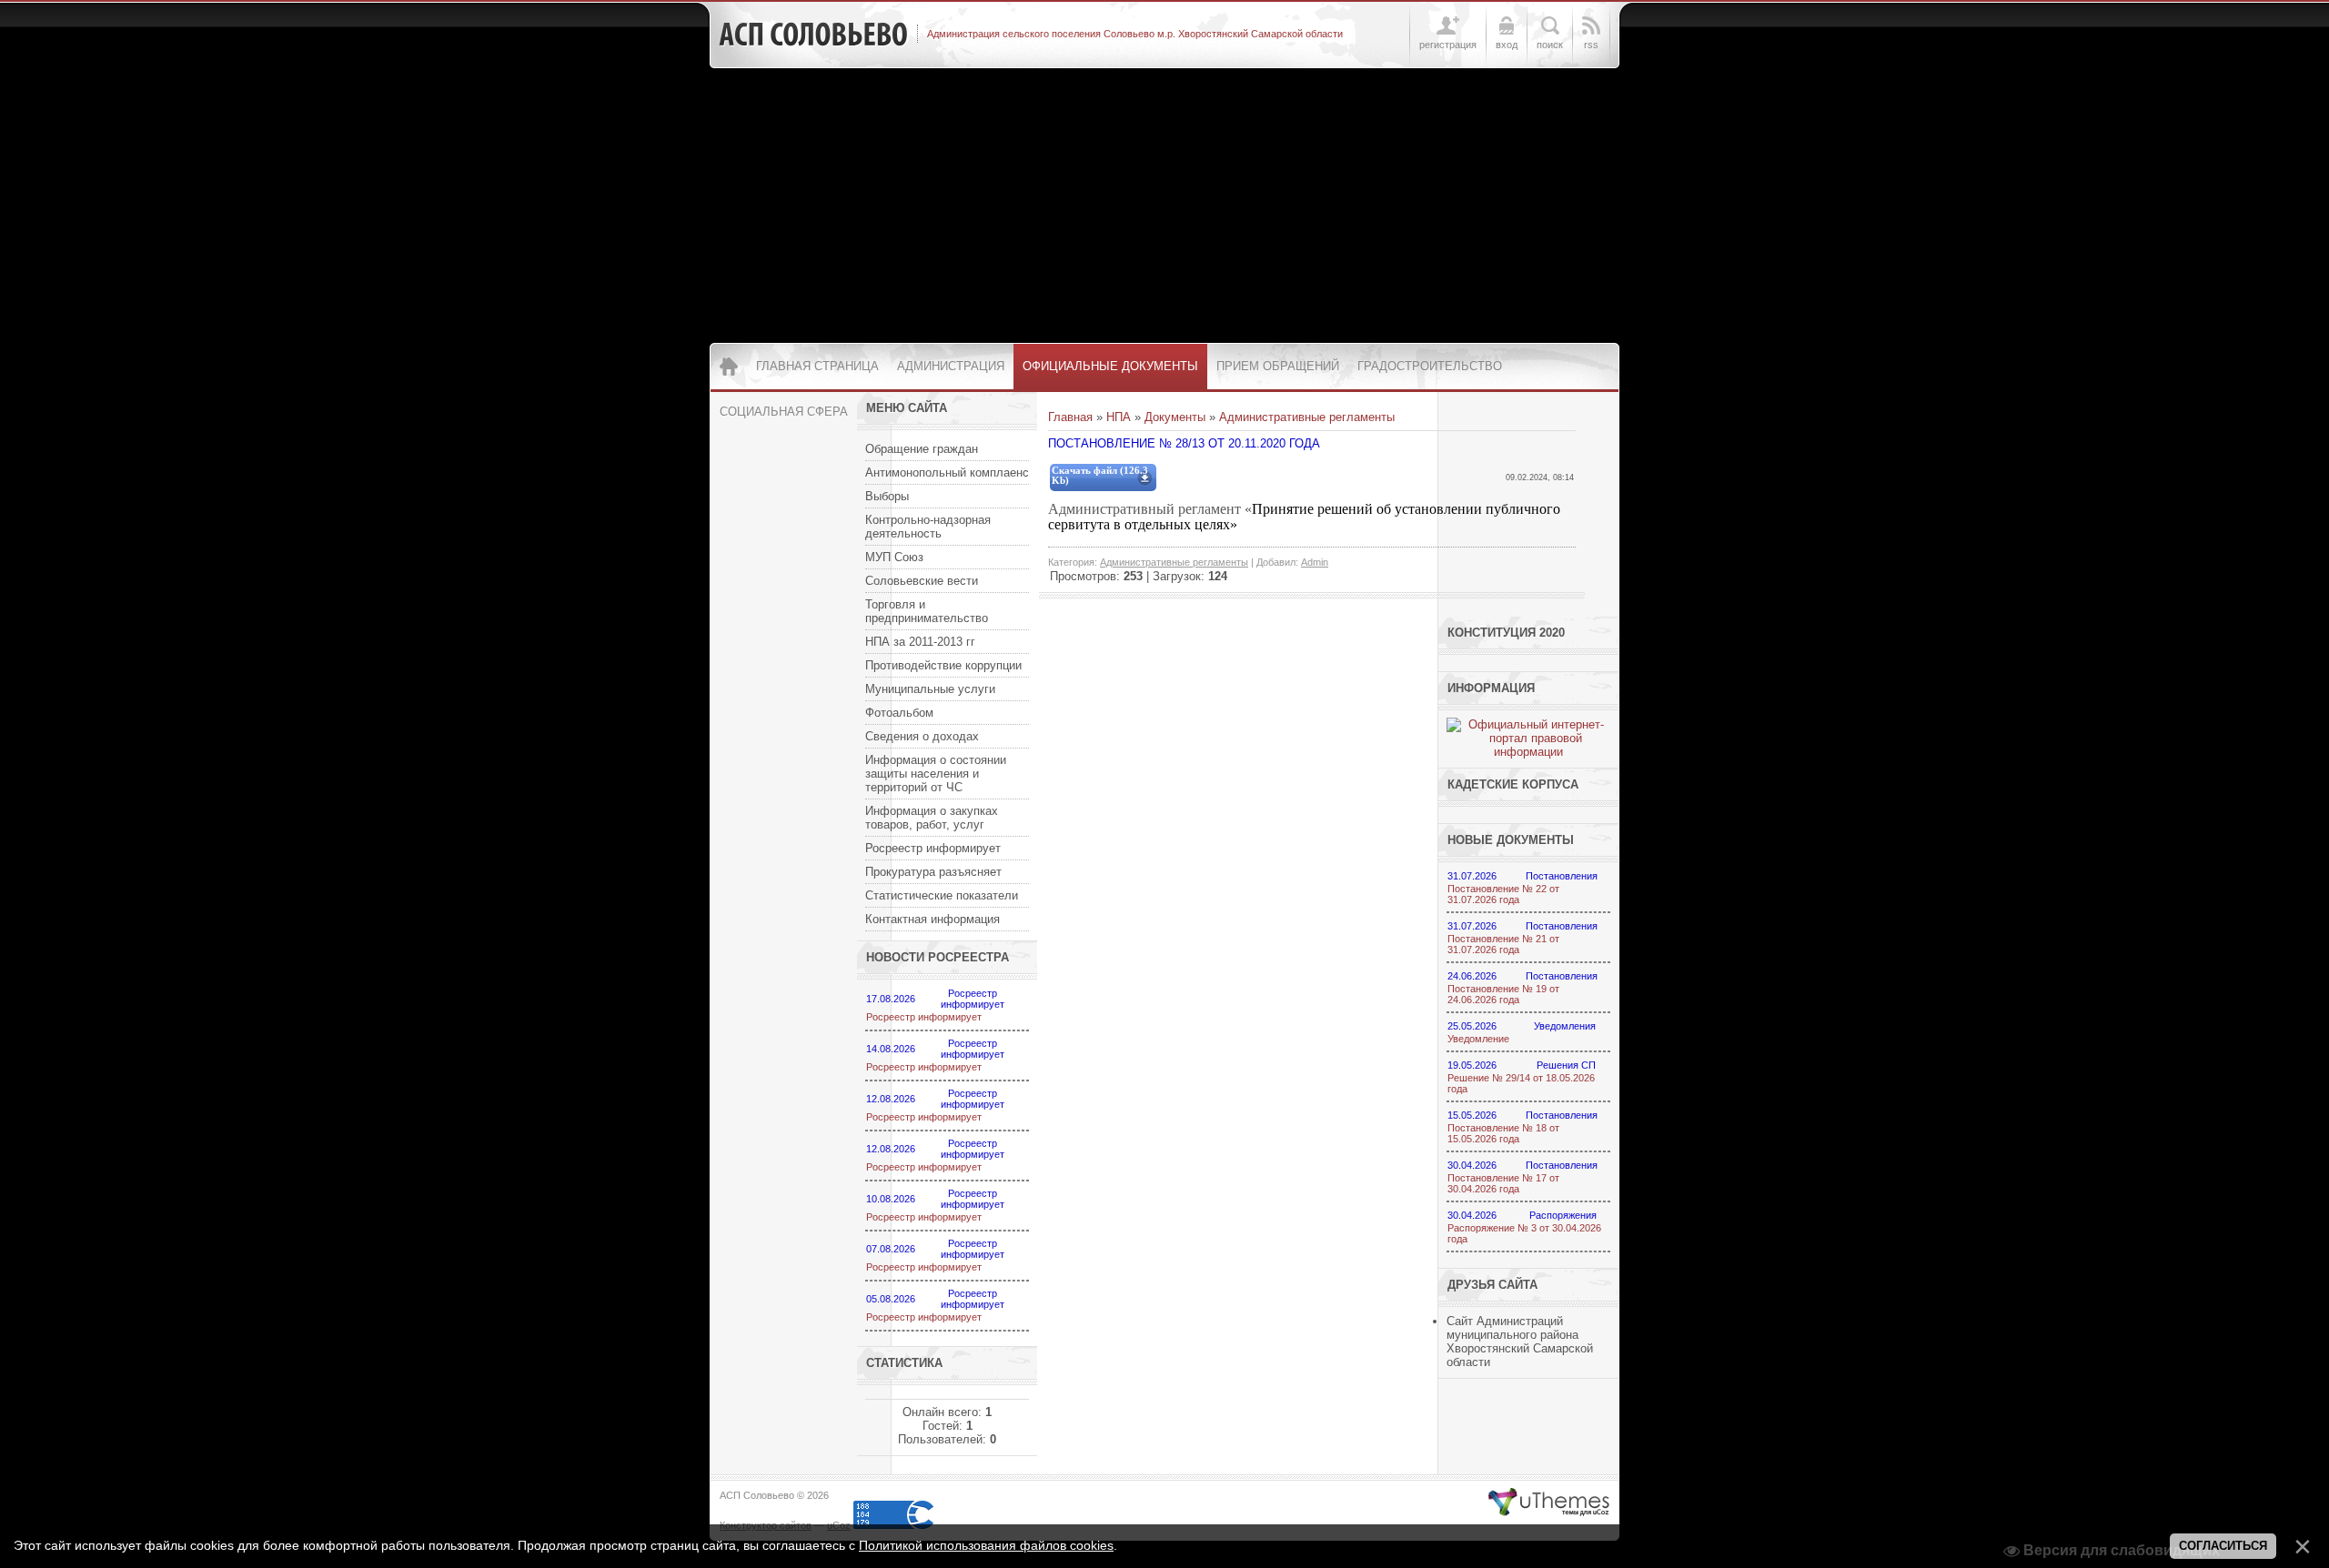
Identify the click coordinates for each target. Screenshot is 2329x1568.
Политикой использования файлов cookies (986, 1545)
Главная (1070, 417)
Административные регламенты (1307, 417)
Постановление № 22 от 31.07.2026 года (1503, 894)
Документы (1175, 417)
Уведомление (1478, 1039)
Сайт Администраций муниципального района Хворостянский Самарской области (1520, 1342)
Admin (1315, 562)
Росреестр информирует (924, 1017)
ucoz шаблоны (1549, 1503)
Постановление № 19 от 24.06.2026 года (1503, 994)
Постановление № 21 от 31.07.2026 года (1503, 944)
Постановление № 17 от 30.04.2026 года (1503, 1183)
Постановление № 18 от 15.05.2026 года (1503, 1133)
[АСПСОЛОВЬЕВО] (813, 35)
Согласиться (2223, 1546)
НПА (1119, 417)
